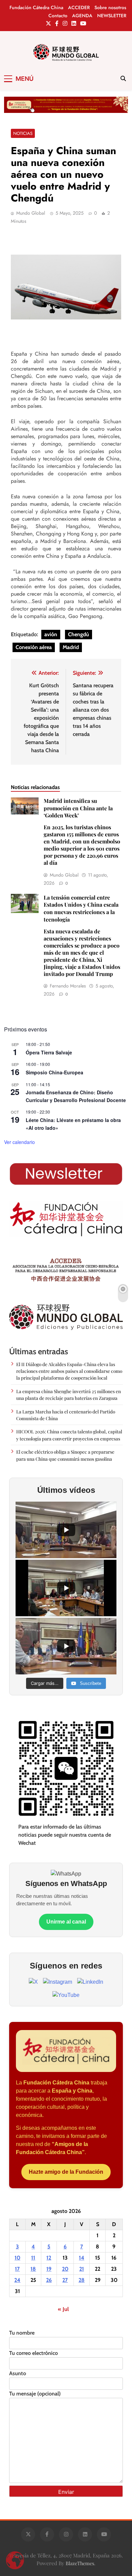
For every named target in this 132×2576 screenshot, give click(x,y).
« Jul (63, 2309)
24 (17, 2280)
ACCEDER (79, 7)
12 (49, 2258)
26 (49, 2280)
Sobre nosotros (110, 7)
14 (82, 2258)
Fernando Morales (68, 986)
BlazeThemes (80, 2563)
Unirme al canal (66, 1922)
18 (33, 2269)
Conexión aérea (34, 647)
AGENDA (82, 16)
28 (82, 2280)
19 (49, 2269)
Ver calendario (19, 1142)
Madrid (71, 647)
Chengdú (79, 634)
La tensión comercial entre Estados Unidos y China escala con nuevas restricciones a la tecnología (82, 936)
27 (65, 2280)
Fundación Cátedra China (36, 7)
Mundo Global (31, 213)
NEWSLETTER (112, 16)
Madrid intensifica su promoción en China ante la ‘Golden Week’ (82, 832)
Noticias (23, 133)
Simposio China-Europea (54, 1072)
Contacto (58, 16)
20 (65, 2269)
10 (17, 2258)
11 (33, 2258)
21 (82, 2269)
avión (51, 634)
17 (17, 2269)
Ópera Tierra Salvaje (49, 1052)
